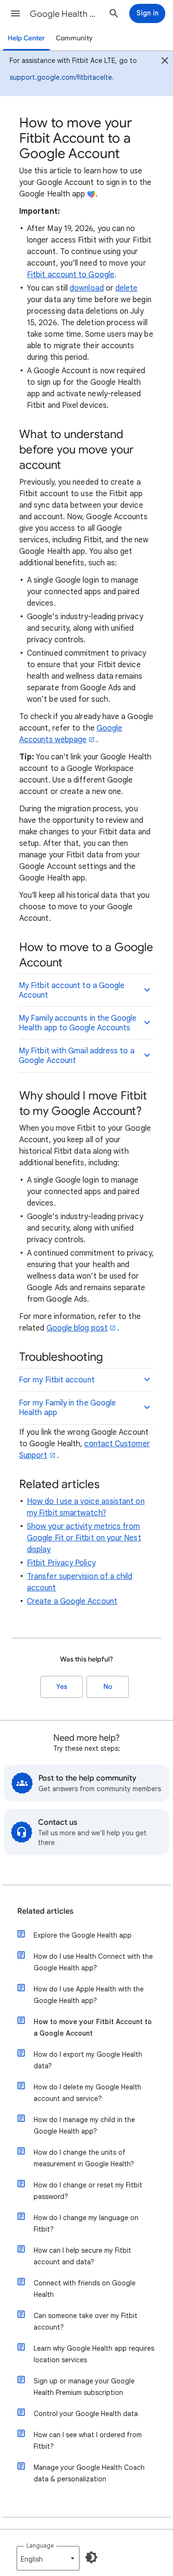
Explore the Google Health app (83, 1935)
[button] (15, 13)
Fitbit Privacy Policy (61, 1563)
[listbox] (48, 2558)
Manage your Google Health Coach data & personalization (89, 2473)
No (108, 1687)
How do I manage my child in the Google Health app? (84, 2125)
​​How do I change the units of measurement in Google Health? (84, 2158)
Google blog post (77, 1328)
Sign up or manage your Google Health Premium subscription (84, 2387)
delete (126, 288)
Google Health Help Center (65, 14)
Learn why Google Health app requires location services (94, 2354)
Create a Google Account (72, 1601)
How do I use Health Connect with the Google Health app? (93, 1962)
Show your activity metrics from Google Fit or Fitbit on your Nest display (84, 1538)
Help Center (26, 38)
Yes (62, 1687)
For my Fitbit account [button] (57, 1380)
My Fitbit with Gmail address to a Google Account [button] (77, 1056)
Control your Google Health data (86, 2414)
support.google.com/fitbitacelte (61, 77)
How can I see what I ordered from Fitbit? (88, 2441)
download (87, 288)
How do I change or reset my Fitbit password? (88, 2191)
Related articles (45, 1911)
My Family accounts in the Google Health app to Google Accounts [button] (78, 1023)
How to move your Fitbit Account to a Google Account (93, 2027)
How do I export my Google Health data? (88, 2060)
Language (40, 2545)
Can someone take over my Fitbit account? (86, 2321)
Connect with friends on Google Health (85, 2289)
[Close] (165, 62)
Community (74, 38)
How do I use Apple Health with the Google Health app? (89, 1995)
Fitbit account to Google (71, 275)
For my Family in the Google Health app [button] (67, 1408)
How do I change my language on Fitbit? (86, 2223)
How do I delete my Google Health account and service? (87, 2093)
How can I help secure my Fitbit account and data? (82, 2256)
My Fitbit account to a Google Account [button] (72, 990)
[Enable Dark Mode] (91, 2557)
